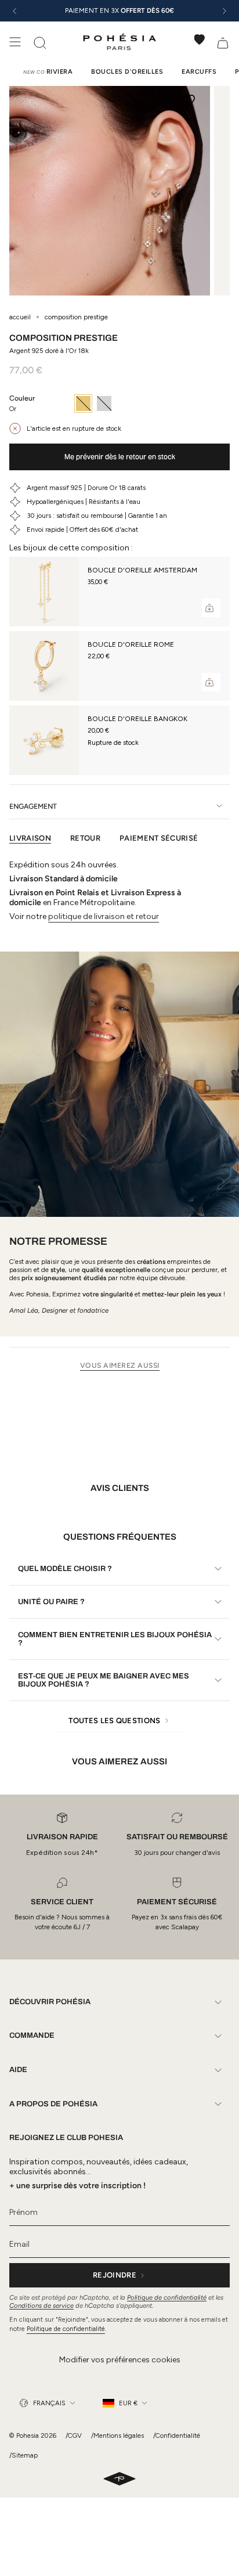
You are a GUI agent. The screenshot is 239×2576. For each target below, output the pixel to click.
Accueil (20, 317)
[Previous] (15, 11)
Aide (18, 2070)
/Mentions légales (117, 2436)
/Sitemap (23, 2455)
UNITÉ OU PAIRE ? (51, 1602)
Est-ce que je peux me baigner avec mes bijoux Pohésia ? (104, 1680)
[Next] (224, 11)
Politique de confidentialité (167, 2297)
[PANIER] (223, 42)
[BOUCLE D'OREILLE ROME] (44, 666)
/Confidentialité (177, 2436)
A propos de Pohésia (53, 2104)
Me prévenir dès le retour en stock (120, 457)
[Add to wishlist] (189, 100)
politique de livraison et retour (104, 916)
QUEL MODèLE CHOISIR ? (65, 1569)
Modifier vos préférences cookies (120, 2360)
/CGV (74, 2436)
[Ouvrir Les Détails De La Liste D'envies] (200, 39)
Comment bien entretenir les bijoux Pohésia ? (115, 1639)
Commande (32, 2035)
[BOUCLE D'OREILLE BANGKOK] (44, 740)
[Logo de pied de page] (119, 2480)
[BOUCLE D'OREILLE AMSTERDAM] (44, 592)
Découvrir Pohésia (50, 2002)
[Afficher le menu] (15, 42)
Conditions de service (41, 2305)
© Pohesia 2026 (33, 2436)
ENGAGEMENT (33, 806)
